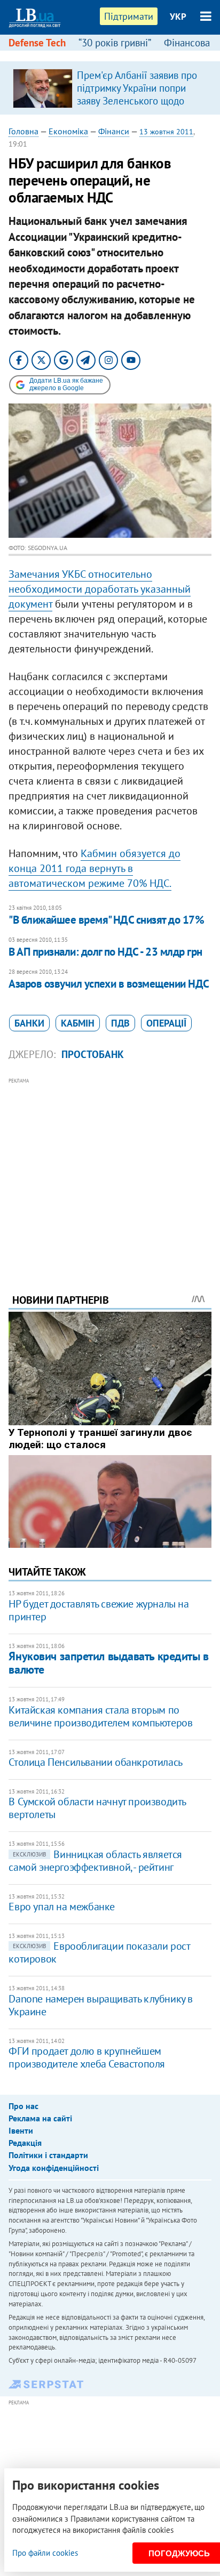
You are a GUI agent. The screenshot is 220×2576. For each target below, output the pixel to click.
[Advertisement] (110, 1171)
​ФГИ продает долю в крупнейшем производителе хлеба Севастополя (87, 2057)
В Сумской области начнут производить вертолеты (97, 1808)
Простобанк (93, 1054)
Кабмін (78, 1023)
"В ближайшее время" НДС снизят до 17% (106, 920)
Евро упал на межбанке (62, 1907)
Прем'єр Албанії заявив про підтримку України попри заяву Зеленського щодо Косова (137, 94)
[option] (110, 88)
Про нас (23, 2106)
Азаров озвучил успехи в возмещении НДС (109, 984)
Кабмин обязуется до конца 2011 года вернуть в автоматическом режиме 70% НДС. (95, 868)
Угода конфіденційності (54, 2168)
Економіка (68, 131)
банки (29, 1023)
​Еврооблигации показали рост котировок (99, 1952)
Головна (23, 131)
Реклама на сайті (40, 2118)
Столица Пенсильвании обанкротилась (95, 1762)
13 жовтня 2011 (166, 132)
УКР (178, 17)
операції (166, 1023)
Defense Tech (37, 43)
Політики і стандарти (48, 2155)
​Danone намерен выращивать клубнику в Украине (101, 2005)
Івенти (21, 2130)
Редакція (25, 2143)
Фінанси (114, 131)
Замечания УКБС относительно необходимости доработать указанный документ (100, 589)
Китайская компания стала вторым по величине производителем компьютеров (100, 1716)
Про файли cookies (45, 2553)
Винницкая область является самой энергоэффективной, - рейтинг (95, 1861)
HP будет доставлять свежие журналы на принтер (99, 1610)
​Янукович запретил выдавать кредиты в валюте (108, 1663)
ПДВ (120, 1023)
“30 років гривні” (115, 43)
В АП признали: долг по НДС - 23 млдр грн (105, 952)
